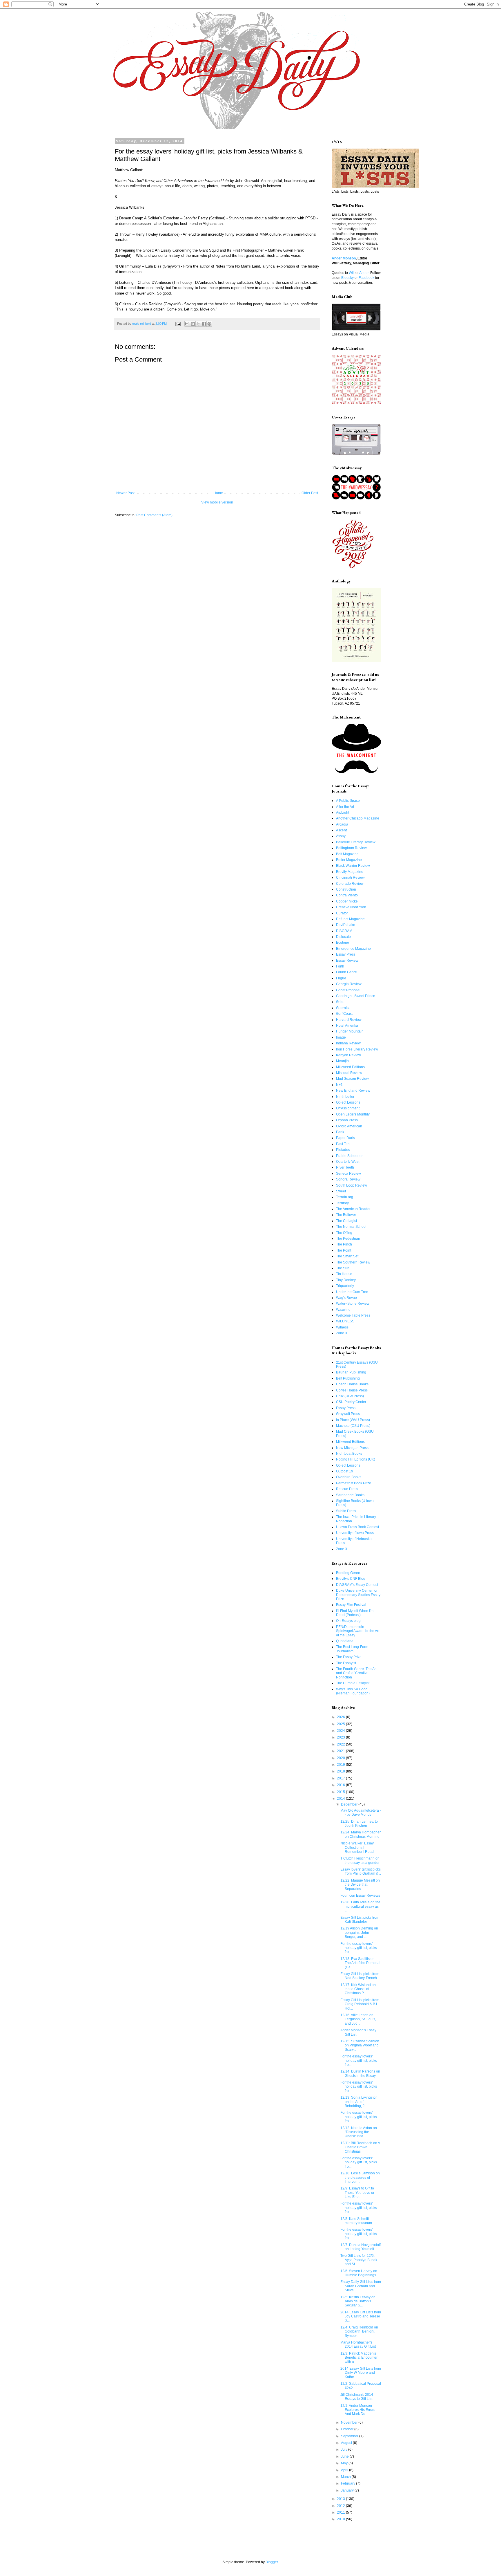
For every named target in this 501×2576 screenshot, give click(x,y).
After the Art (345, 807)
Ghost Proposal (348, 990)
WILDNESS (345, 1321)
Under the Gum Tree (352, 1292)
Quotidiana (345, 1641)
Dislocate (343, 937)
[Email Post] (178, 324)
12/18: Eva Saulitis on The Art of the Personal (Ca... (360, 1963)
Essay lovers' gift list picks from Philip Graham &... (361, 1871)
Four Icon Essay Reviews (360, 1896)
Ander (364, 273)
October (348, 2429)
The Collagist (346, 1221)
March (346, 2477)
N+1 (339, 1085)
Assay (341, 836)
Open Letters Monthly (353, 1114)
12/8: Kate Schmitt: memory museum (356, 2221)
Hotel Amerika (347, 1026)
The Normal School (351, 1227)
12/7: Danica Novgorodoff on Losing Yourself (361, 2247)
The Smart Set (347, 1256)
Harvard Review (349, 1020)
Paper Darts (345, 1138)
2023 (341, 1737)
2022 (341, 1744)
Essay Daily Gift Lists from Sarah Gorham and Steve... (361, 2286)
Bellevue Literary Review (356, 842)
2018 (341, 1771)
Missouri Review (349, 1073)
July (345, 2449)
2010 (341, 2519)
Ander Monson (344, 258)
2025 (341, 1724)
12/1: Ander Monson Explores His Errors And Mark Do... (358, 2410)
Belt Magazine (347, 854)
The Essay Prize (349, 1657)
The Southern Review (353, 1262)
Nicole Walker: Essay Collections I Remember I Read (357, 1847)
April (345, 2470)
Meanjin (342, 1061)
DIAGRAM (344, 931)
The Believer (346, 1215)
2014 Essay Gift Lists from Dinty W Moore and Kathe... (361, 2373)
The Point (344, 1250)
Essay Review (347, 961)
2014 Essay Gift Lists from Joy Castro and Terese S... (361, 2316)
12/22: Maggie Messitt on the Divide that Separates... (360, 1885)
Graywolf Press (348, 1414)
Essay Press (346, 954)
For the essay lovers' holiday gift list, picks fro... (359, 1948)
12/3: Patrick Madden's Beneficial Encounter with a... (359, 2358)
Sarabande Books (350, 1495)
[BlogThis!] (193, 324)
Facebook (366, 278)
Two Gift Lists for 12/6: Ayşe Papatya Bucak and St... (359, 2260)
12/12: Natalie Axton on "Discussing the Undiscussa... (359, 2132)
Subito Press (346, 1511)
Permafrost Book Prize (354, 1483)
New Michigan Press (352, 1448)
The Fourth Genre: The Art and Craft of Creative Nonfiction (356, 1673)
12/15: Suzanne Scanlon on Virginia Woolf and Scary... (360, 2045)
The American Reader (353, 1209)
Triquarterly (345, 1286)
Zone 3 (342, 1333)
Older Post (310, 493)
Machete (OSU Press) (353, 1426)
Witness (342, 1327)
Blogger (272, 2562)
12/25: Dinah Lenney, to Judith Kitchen (359, 1824)
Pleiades (343, 1150)
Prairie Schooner (349, 1156)
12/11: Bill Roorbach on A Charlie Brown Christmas (360, 2147)
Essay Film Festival (351, 1605)
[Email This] (187, 324)
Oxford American (349, 1126)
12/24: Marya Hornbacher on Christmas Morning (361, 1834)
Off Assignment (348, 1108)
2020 (341, 1758)
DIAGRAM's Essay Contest (357, 1585)
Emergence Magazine (353, 949)
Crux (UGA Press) (350, 1396)
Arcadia (342, 824)
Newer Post (125, 493)
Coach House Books (352, 1384)
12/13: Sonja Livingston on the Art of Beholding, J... (359, 2102)
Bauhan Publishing (351, 1372)
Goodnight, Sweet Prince (356, 996)
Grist (340, 1002)
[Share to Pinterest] (209, 324)
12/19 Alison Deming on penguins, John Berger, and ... (359, 1933)
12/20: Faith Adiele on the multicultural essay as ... (360, 1906)
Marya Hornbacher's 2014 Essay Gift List (358, 2344)
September (350, 2436)
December (350, 1804)
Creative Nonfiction (351, 907)
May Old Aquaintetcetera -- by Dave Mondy (361, 1813)
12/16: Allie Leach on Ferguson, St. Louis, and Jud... (358, 2019)
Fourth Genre (346, 972)
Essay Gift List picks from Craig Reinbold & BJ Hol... (360, 2004)
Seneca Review (348, 1174)
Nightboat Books (349, 1454)
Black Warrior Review (353, 866)
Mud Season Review (352, 1079)
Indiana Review (348, 1043)
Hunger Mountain (350, 1031)
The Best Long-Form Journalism (352, 1649)
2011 (341, 2512)
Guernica (343, 1008)
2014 (341, 1799)
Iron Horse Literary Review (357, 1049)
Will (352, 273)
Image (341, 1037)
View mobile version (217, 502)
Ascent (341, 830)
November (350, 2422)
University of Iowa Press (355, 1533)
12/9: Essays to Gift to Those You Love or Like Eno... (357, 2193)
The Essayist (346, 1663)
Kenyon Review (348, 1055)
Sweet (341, 1191)
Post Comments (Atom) (154, 515)
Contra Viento (347, 895)
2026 (341, 1717)
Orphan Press (347, 1120)
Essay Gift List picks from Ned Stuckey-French (360, 1976)
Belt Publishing (348, 1378)
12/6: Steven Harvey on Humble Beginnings (359, 2273)
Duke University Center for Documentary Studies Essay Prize (358, 1595)
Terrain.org (345, 1197)
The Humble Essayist (353, 1683)
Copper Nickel (347, 901)
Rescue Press (347, 1489)
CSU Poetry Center (351, 1402)
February (348, 2483)
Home (218, 493)
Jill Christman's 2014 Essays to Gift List (357, 2397)
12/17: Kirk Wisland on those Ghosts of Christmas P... (358, 1989)
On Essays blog (348, 1621)
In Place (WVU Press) (353, 1420)
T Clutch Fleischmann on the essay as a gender (360, 1860)
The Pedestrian (348, 1239)
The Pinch (344, 1244)
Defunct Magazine (350, 919)
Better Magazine (349, 860)
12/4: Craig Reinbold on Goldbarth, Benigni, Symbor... (359, 2332)
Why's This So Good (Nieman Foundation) (353, 1691)
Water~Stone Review (353, 1304)
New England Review (353, 1091)
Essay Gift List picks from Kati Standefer (360, 1920)
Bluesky (347, 278)
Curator (342, 913)
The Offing (344, 1233)
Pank (340, 1132)
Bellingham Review (351, 848)
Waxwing (343, 1310)
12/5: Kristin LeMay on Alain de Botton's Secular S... (358, 2301)
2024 (341, 1731)
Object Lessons (348, 1102)
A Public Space (348, 801)
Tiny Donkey (346, 1280)
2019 (341, 1765)
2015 (341, 1792)
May (345, 2463)
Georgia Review (349, 984)
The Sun (343, 1268)
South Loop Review (352, 1185)
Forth (340, 966)
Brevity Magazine (350, 872)
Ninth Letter (345, 1097)
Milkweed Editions (350, 1067)
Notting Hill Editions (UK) (356, 1459)
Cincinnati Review (350, 878)
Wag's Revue (346, 1298)
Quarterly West (348, 1162)
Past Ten (343, 1144)
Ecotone (343, 943)
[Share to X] (198, 324)
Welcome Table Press (353, 1315)
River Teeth (345, 1167)
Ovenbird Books (349, 1477)
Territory (342, 1203)
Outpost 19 (345, 1471)
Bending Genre (348, 1573)
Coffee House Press (352, 1390)
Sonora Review (348, 1179)
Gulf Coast (344, 1014)
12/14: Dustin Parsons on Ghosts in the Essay (360, 2073)
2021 (341, 1751)
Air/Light (343, 813)
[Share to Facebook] (204, 324)
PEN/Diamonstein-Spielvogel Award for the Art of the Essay (358, 1631)
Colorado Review (350, 884)
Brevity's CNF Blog (351, 1579)
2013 (341, 2499)
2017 (341, 1778)
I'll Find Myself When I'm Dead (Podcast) (355, 1613)
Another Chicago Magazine (358, 818)
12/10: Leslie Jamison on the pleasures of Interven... (360, 2177)
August (347, 2443)
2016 (341, 1785)
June (345, 2456)
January (348, 2490)
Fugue (341, 978)
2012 (341, 2506)
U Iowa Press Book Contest (357, 1527)
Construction (346, 889)
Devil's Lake (346, 925)
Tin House (344, 1274)
